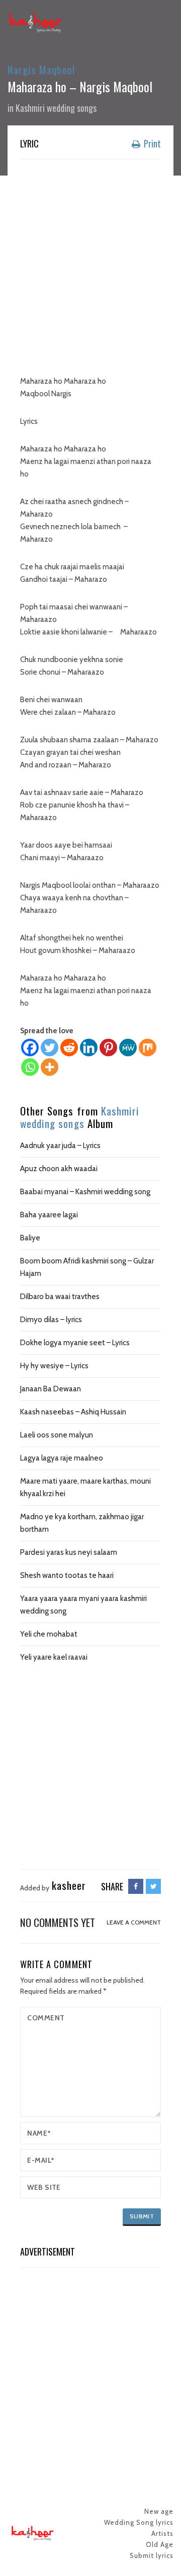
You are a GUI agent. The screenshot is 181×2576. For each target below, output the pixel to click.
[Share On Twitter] (153, 1886)
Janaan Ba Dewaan (51, 1389)
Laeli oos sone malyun (57, 1435)
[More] (50, 1067)
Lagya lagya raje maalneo (62, 1458)
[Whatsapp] (30, 1067)
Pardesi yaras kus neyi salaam (69, 1552)
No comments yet (58, 1922)
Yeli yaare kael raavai (54, 1657)
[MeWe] (128, 1048)
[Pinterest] (108, 1048)
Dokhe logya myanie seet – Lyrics (75, 1343)
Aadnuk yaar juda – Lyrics (60, 1146)
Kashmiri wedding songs (56, 108)
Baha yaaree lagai (50, 1215)
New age (159, 2511)
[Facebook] (30, 1048)
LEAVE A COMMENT (134, 1922)
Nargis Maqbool (41, 69)
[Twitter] (50, 1048)
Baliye (30, 1238)
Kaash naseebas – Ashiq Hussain (73, 1412)
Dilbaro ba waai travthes (60, 1297)
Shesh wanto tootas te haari (67, 1575)
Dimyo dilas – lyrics (51, 1320)
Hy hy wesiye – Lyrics (54, 1366)
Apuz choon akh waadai (59, 1169)
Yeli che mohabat (49, 1634)
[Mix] (148, 1048)
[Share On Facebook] (136, 1886)
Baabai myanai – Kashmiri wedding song (85, 1192)
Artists (162, 2533)
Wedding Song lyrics (139, 2522)
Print (151, 143)
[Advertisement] (90, 260)
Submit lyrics (152, 2555)
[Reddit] (69, 1048)
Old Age (160, 2544)
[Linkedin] (89, 1048)
